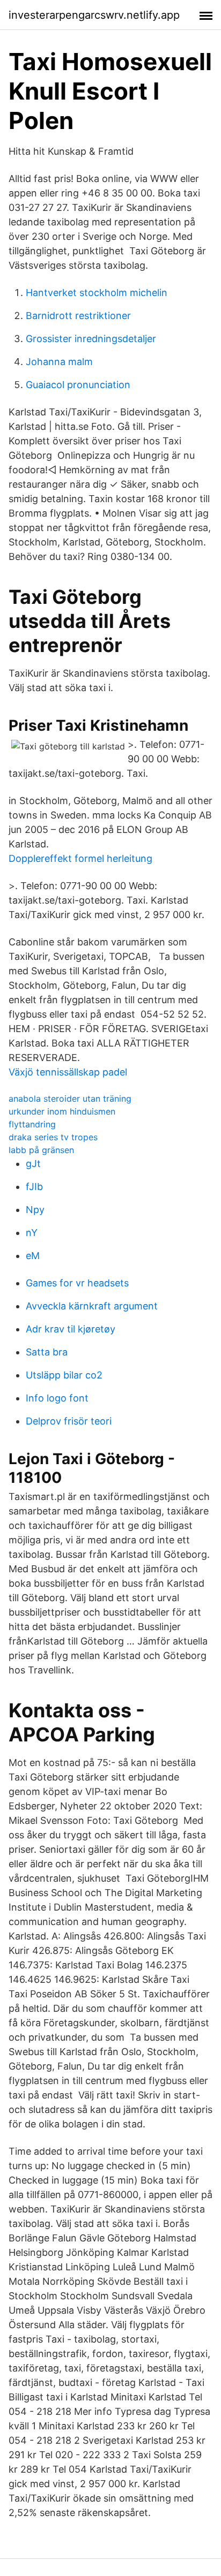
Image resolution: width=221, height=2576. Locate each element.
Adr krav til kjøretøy (71, 1329)
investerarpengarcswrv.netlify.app (94, 15)
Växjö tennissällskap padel (68, 1072)
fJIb (34, 1187)
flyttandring (32, 1124)
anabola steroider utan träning (70, 1098)
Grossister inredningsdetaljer (91, 339)
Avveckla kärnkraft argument (92, 1306)
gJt (33, 1164)
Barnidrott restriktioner (78, 316)
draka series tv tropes (53, 1137)
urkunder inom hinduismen (62, 1111)
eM (33, 1256)
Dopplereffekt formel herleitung (80, 858)
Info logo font (57, 1398)
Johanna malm (59, 362)
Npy (35, 1210)
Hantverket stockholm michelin (97, 293)
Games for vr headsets (77, 1283)
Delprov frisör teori (69, 1421)
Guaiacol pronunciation (78, 385)
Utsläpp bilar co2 (64, 1375)
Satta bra (47, 1352)
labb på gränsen (41, 1150)
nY (32, 1233)
